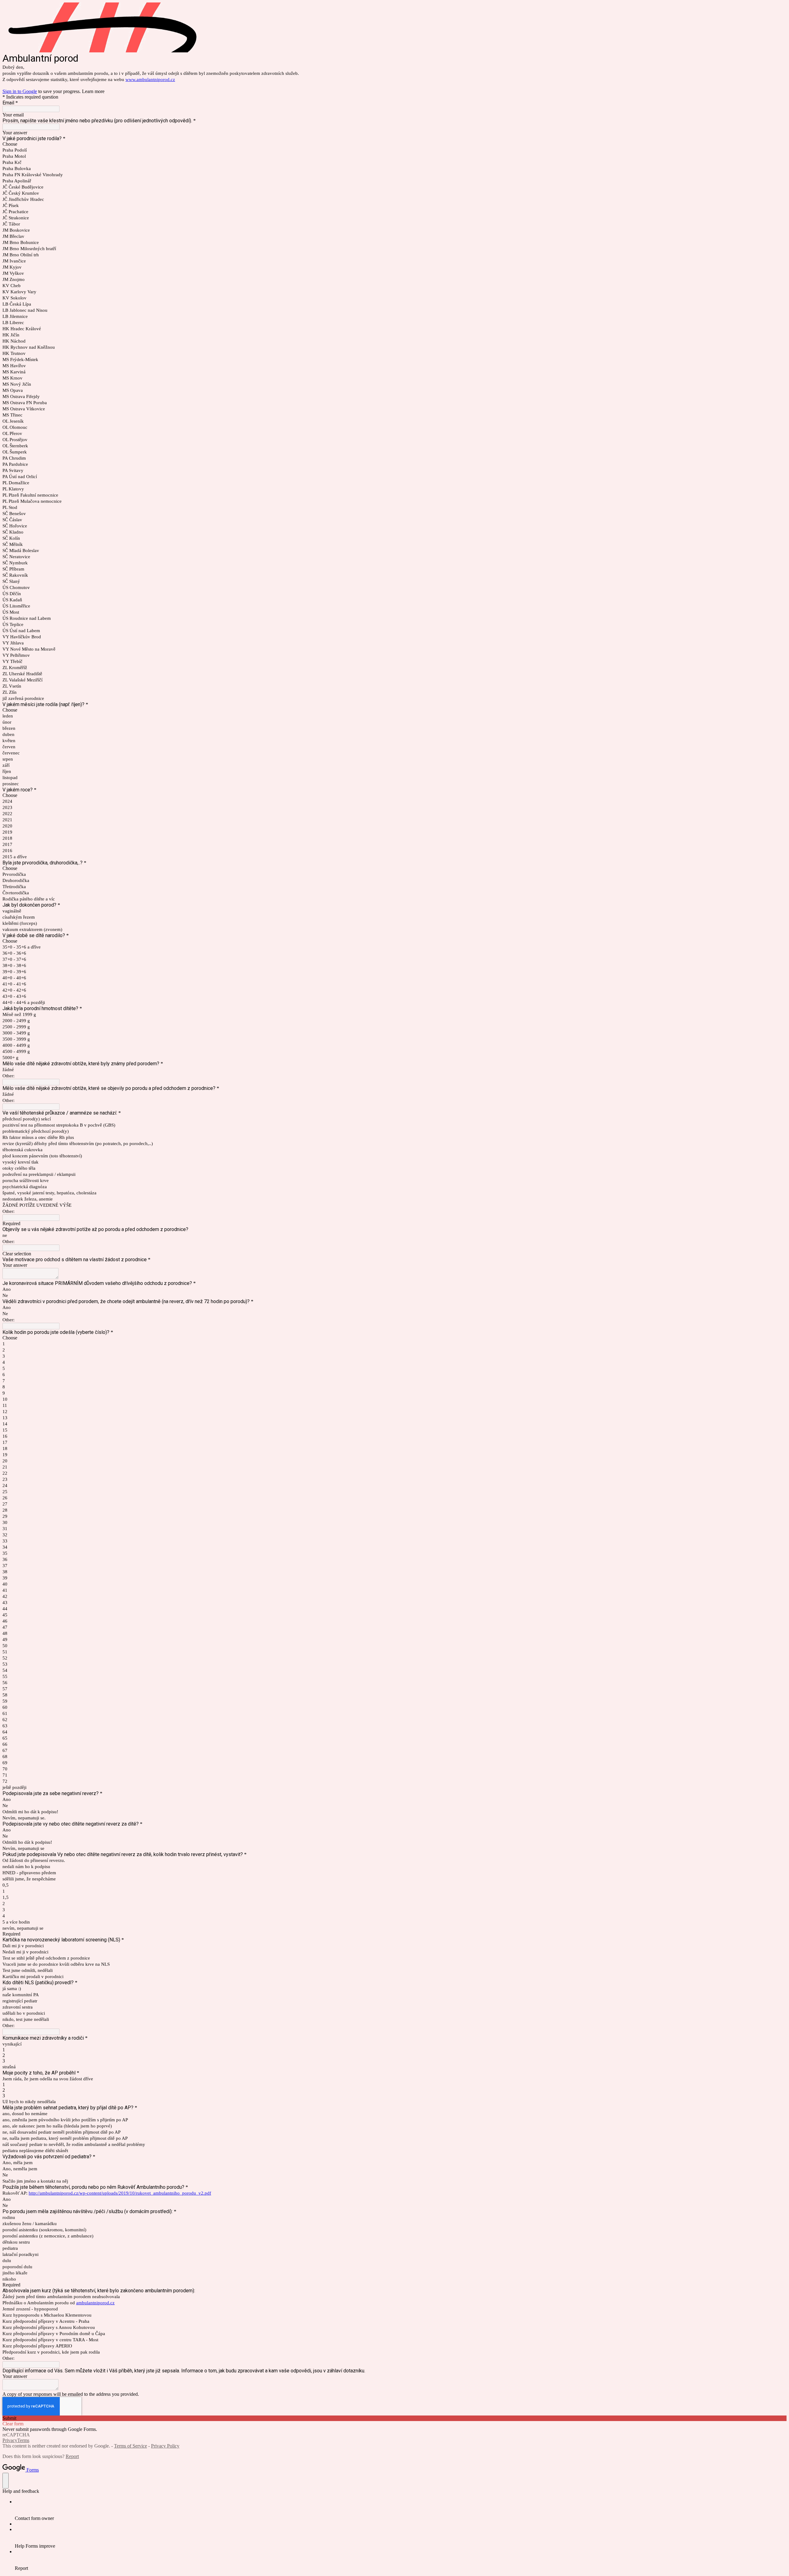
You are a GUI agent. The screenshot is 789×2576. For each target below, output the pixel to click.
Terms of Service (131, 2446)
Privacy (10, 2440)
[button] (394, 1254)
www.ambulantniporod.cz (150, 79)
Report (72, 2456)
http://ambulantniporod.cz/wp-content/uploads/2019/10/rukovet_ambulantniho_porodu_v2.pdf (120, 2193)
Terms (23, 2440)
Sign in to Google (20, 91)
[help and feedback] (6, 2481)
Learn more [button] (93, 91)
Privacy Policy (165, 2446)
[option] (394, 144)
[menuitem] (401, 2510)
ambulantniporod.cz (95, 2303)
